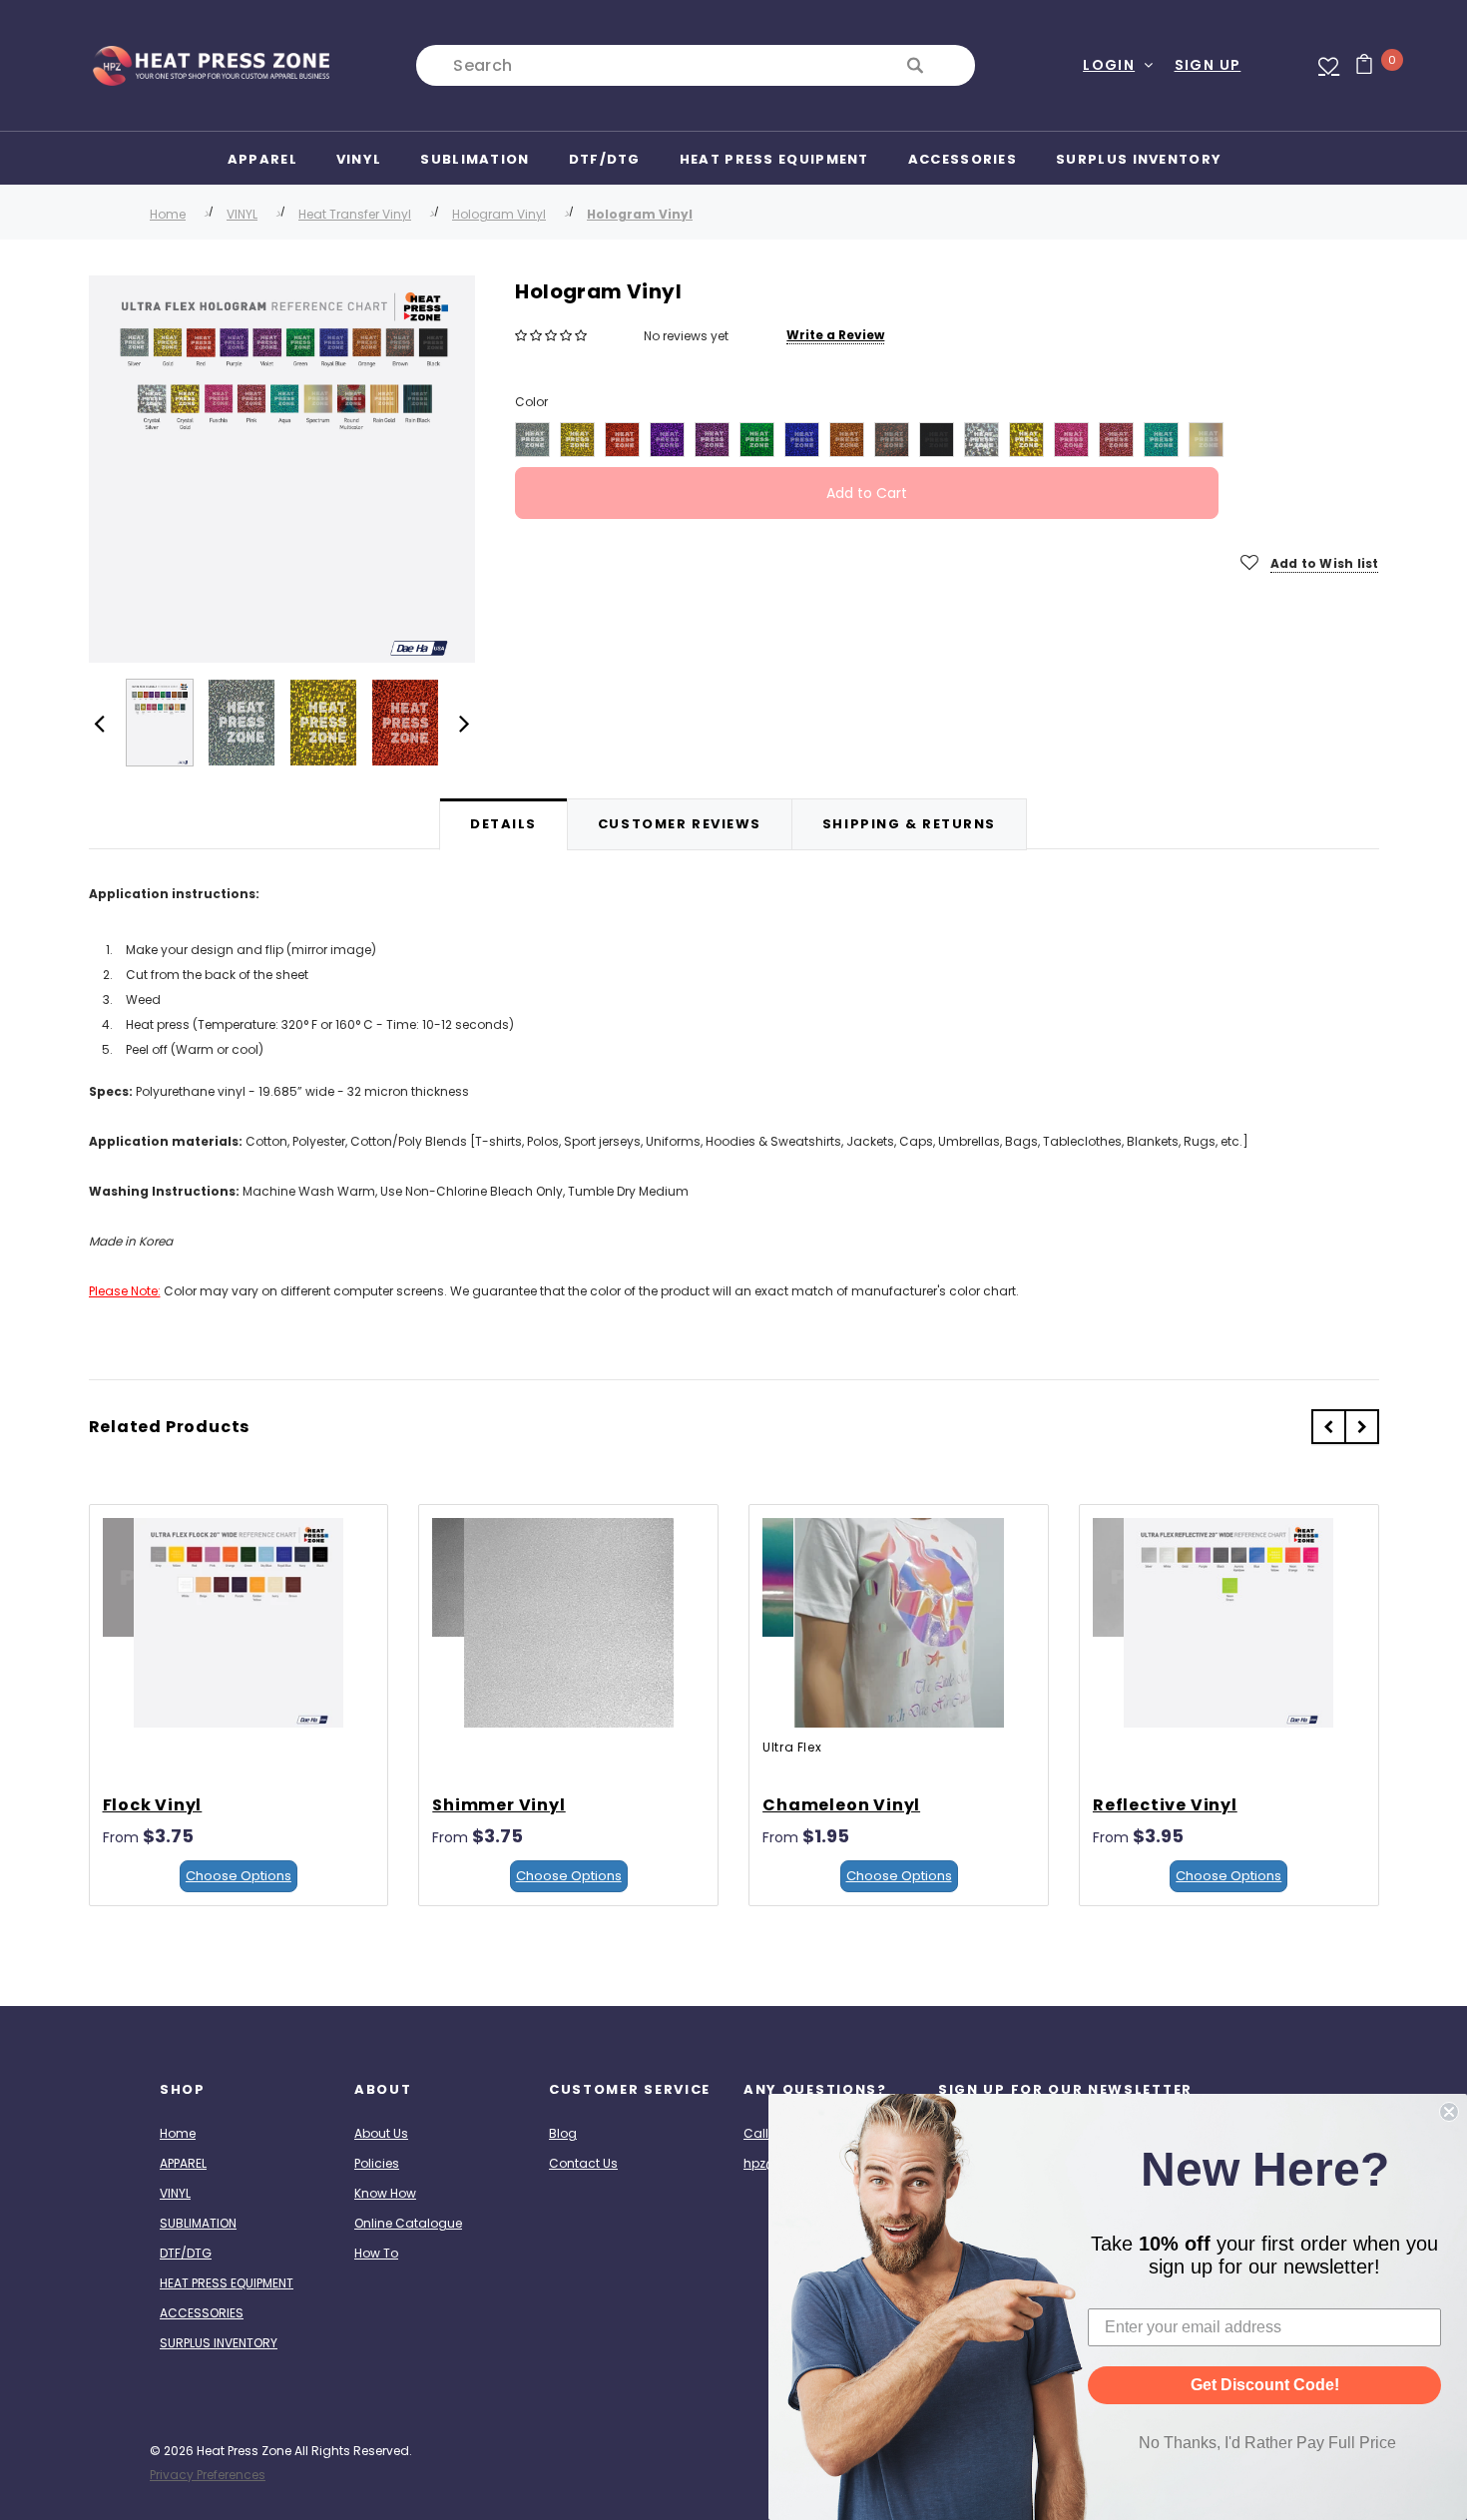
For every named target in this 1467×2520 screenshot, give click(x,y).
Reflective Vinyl (1165, 1805)
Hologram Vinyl (499, 214)
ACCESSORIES (202, 2313)
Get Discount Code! (1265, 2385)
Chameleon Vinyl (841, 1805)
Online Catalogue (408, 2223)
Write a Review (835, 335)
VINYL (242, 214)
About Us (381, 2133)
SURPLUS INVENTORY (219, 2343)
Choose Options (239, 1876)
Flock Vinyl (153, 1805)
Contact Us (583, 2163)
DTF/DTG (186, 2253)
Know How (385, 2193)
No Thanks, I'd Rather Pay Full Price (1267, 2443)
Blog (563, 2133)
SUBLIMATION (198, 2223)
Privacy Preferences (208, 2475)
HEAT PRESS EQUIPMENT (227, 2283)
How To (376, 2253)
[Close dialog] (1449, 2112)
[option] (282, 469)
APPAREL (183, 2163)
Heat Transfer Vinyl (355, 214)
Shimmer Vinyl (498, 1805)
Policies (377, 2163)
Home (168, 214)
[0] (1357, 66)
